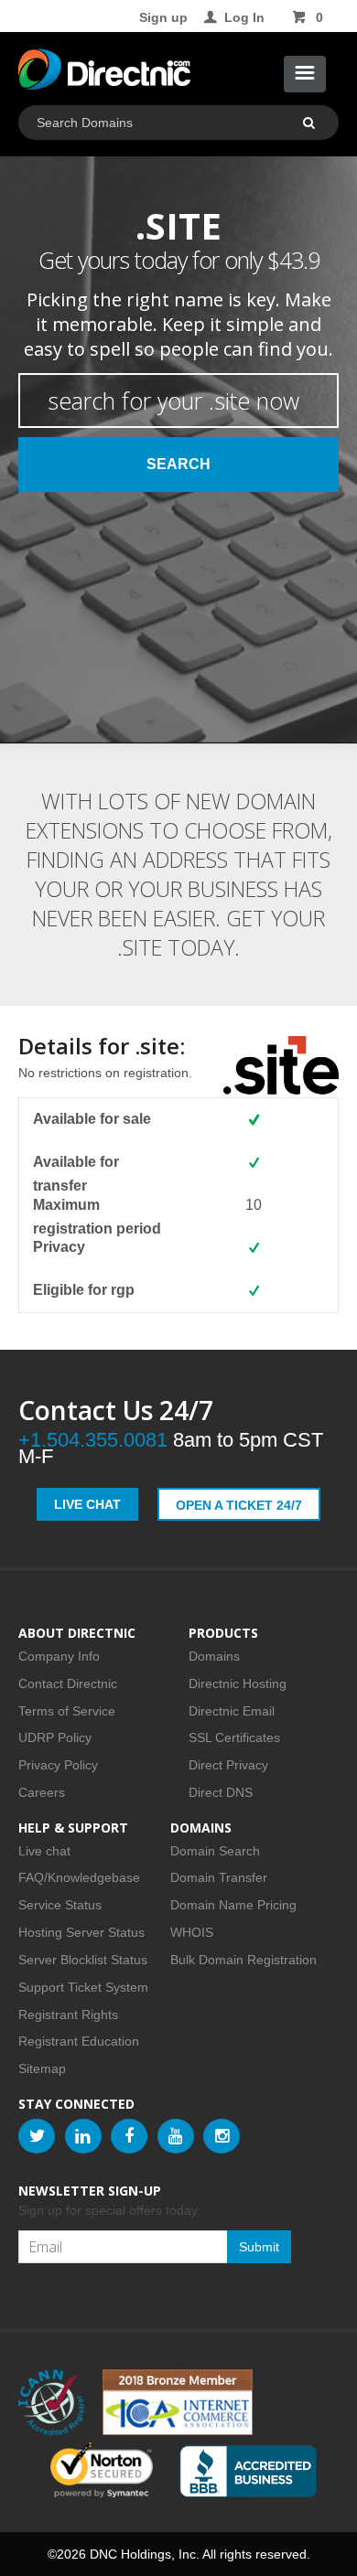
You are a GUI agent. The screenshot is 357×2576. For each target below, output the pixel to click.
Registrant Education (79, 2041)
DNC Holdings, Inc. (145, 2554)
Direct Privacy (228, 1765)
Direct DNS (221, 1792)
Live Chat (87, 1504)
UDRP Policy (55, 1737)
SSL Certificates (234, 1737)
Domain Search (215, 1851)
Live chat (44, 1851)
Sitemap (42, 2068)
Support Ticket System (83, 1987)
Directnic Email (232, 1711)
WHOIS (192, 1932)
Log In (244, 17)
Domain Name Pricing (233, 1905)
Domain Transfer (219, 1877)
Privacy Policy (58, 1765)
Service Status (60, 1905)
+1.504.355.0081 (93, 1440)
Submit (259, 2247)
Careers (42, 1792)
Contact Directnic (68, 1683)
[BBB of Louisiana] (248, 2471)
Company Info (59, 1656)
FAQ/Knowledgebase (79, 1877)
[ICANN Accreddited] (51, 2402)
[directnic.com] (104, 73)
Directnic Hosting (238, 1683)
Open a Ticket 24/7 (239, 1505)
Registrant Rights (68, 2015)
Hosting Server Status (81, 1932)
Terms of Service (67, 1711)
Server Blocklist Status (83, 1960)
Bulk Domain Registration (243, 1960)
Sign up (163, 17)
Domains (214, 1656)
